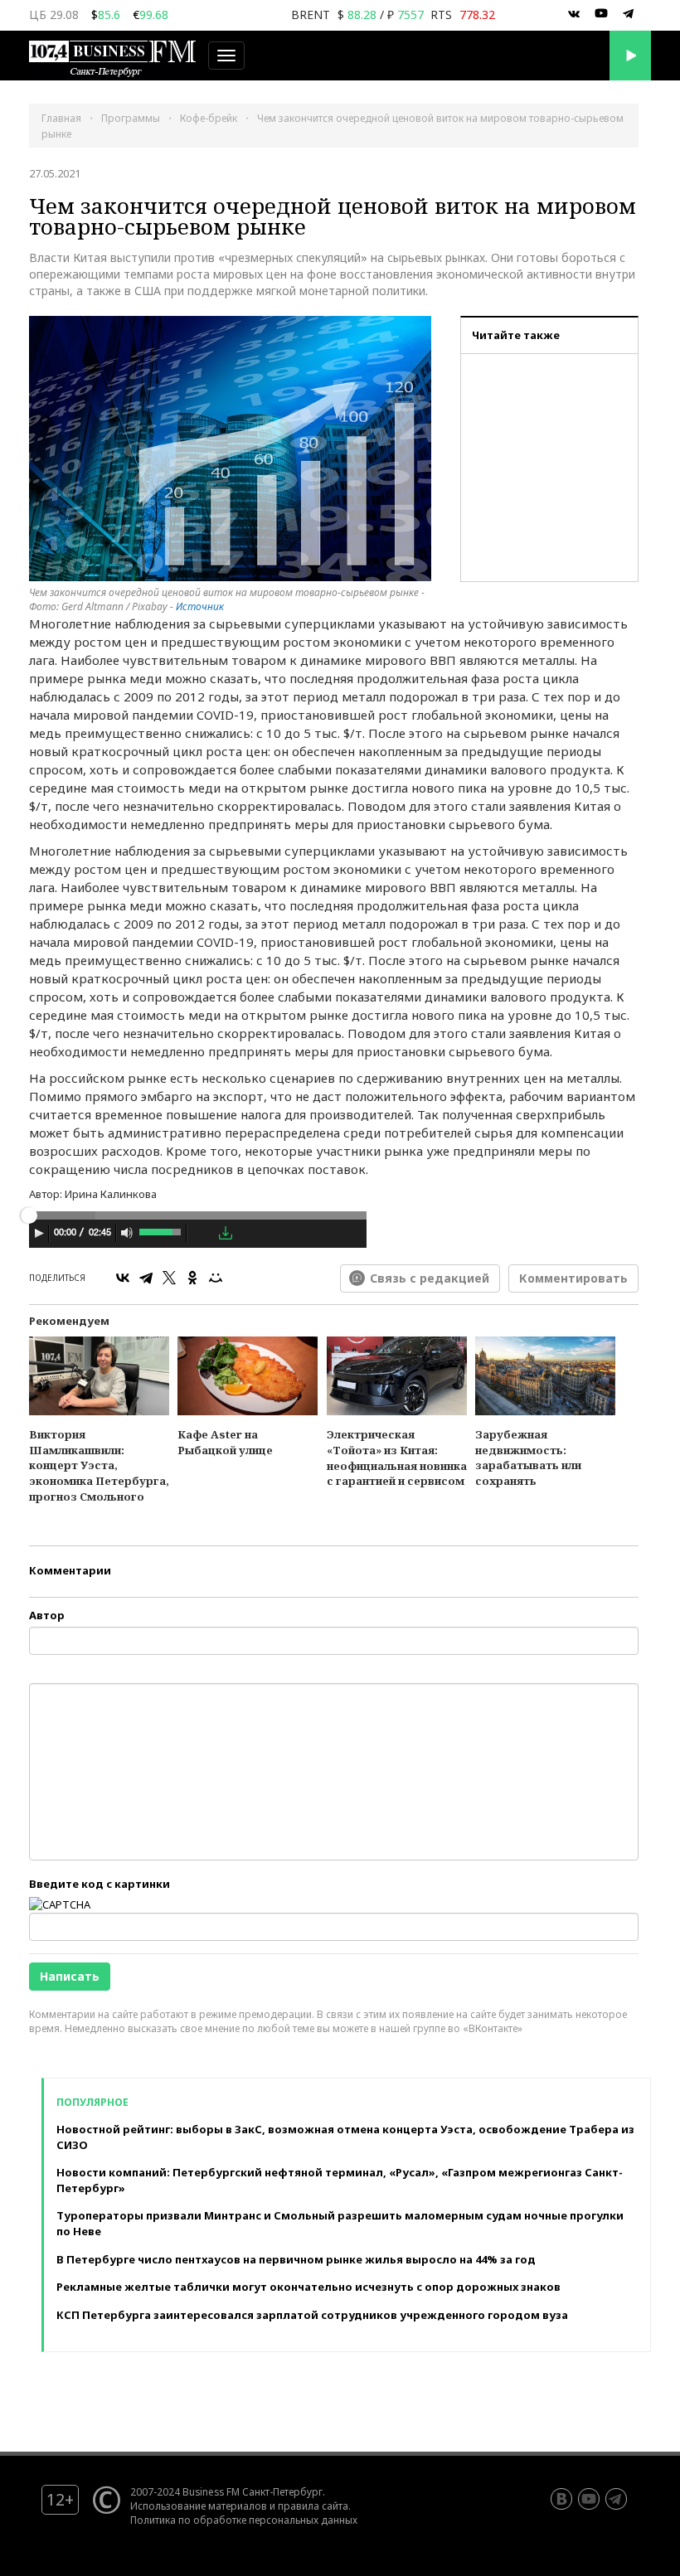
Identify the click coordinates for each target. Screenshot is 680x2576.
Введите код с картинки (100, 1884)
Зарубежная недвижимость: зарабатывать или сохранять (528, 1458)
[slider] (161, 1230)
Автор (47, 1615)
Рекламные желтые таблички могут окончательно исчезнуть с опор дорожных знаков (308, 2287)
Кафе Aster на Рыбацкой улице (225, 1442)
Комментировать (573, 1278)
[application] (198, 1235)
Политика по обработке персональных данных (244, 2520)
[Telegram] (146, 1278)
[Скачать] (226, 1233)
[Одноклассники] (192, 1278)
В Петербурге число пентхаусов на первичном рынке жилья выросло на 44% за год (296, 2259)
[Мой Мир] (216, 1278)
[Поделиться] (202, 1234)
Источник (200, 606)
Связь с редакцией (430, 1278)
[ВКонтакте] (123, 1278)
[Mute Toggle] (127, 1233)
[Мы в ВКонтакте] (574, 14)
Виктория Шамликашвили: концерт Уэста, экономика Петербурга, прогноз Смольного (99, 1465)
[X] (169, 1278)
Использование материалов (199, 2506)
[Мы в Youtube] (601, 14)
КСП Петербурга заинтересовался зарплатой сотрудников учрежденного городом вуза (312, 2315)
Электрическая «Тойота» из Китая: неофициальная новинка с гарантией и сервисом (397, 1458)
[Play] (39, 1233)
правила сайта (313, 2506)
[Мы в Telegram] (629, 14)
